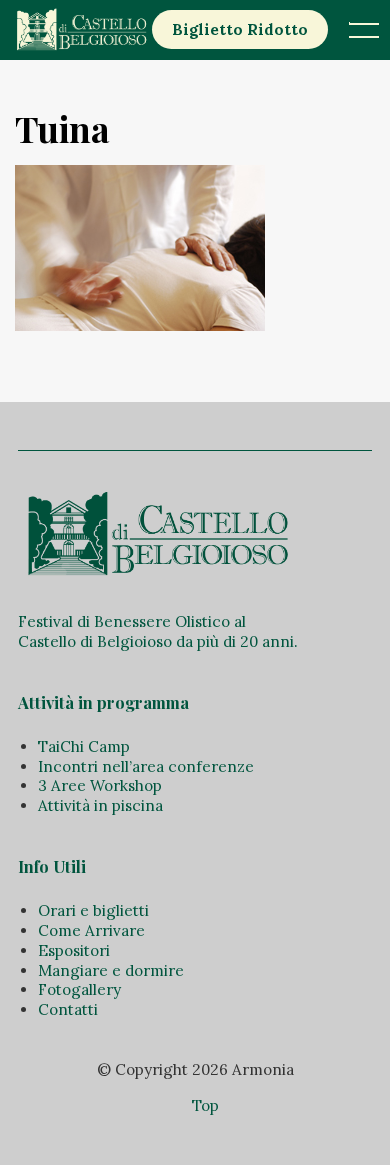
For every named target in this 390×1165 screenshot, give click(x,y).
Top (205, 1105)
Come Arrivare (91, 930)
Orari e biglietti (93, 910)
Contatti (68, 1009)
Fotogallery (79, 989)
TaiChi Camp (84, 746)
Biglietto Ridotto (240, 29)
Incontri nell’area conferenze (146, 766)
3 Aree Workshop (100, 785)
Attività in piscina (100, 805)
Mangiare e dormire (111, 970)
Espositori (74, 950)
